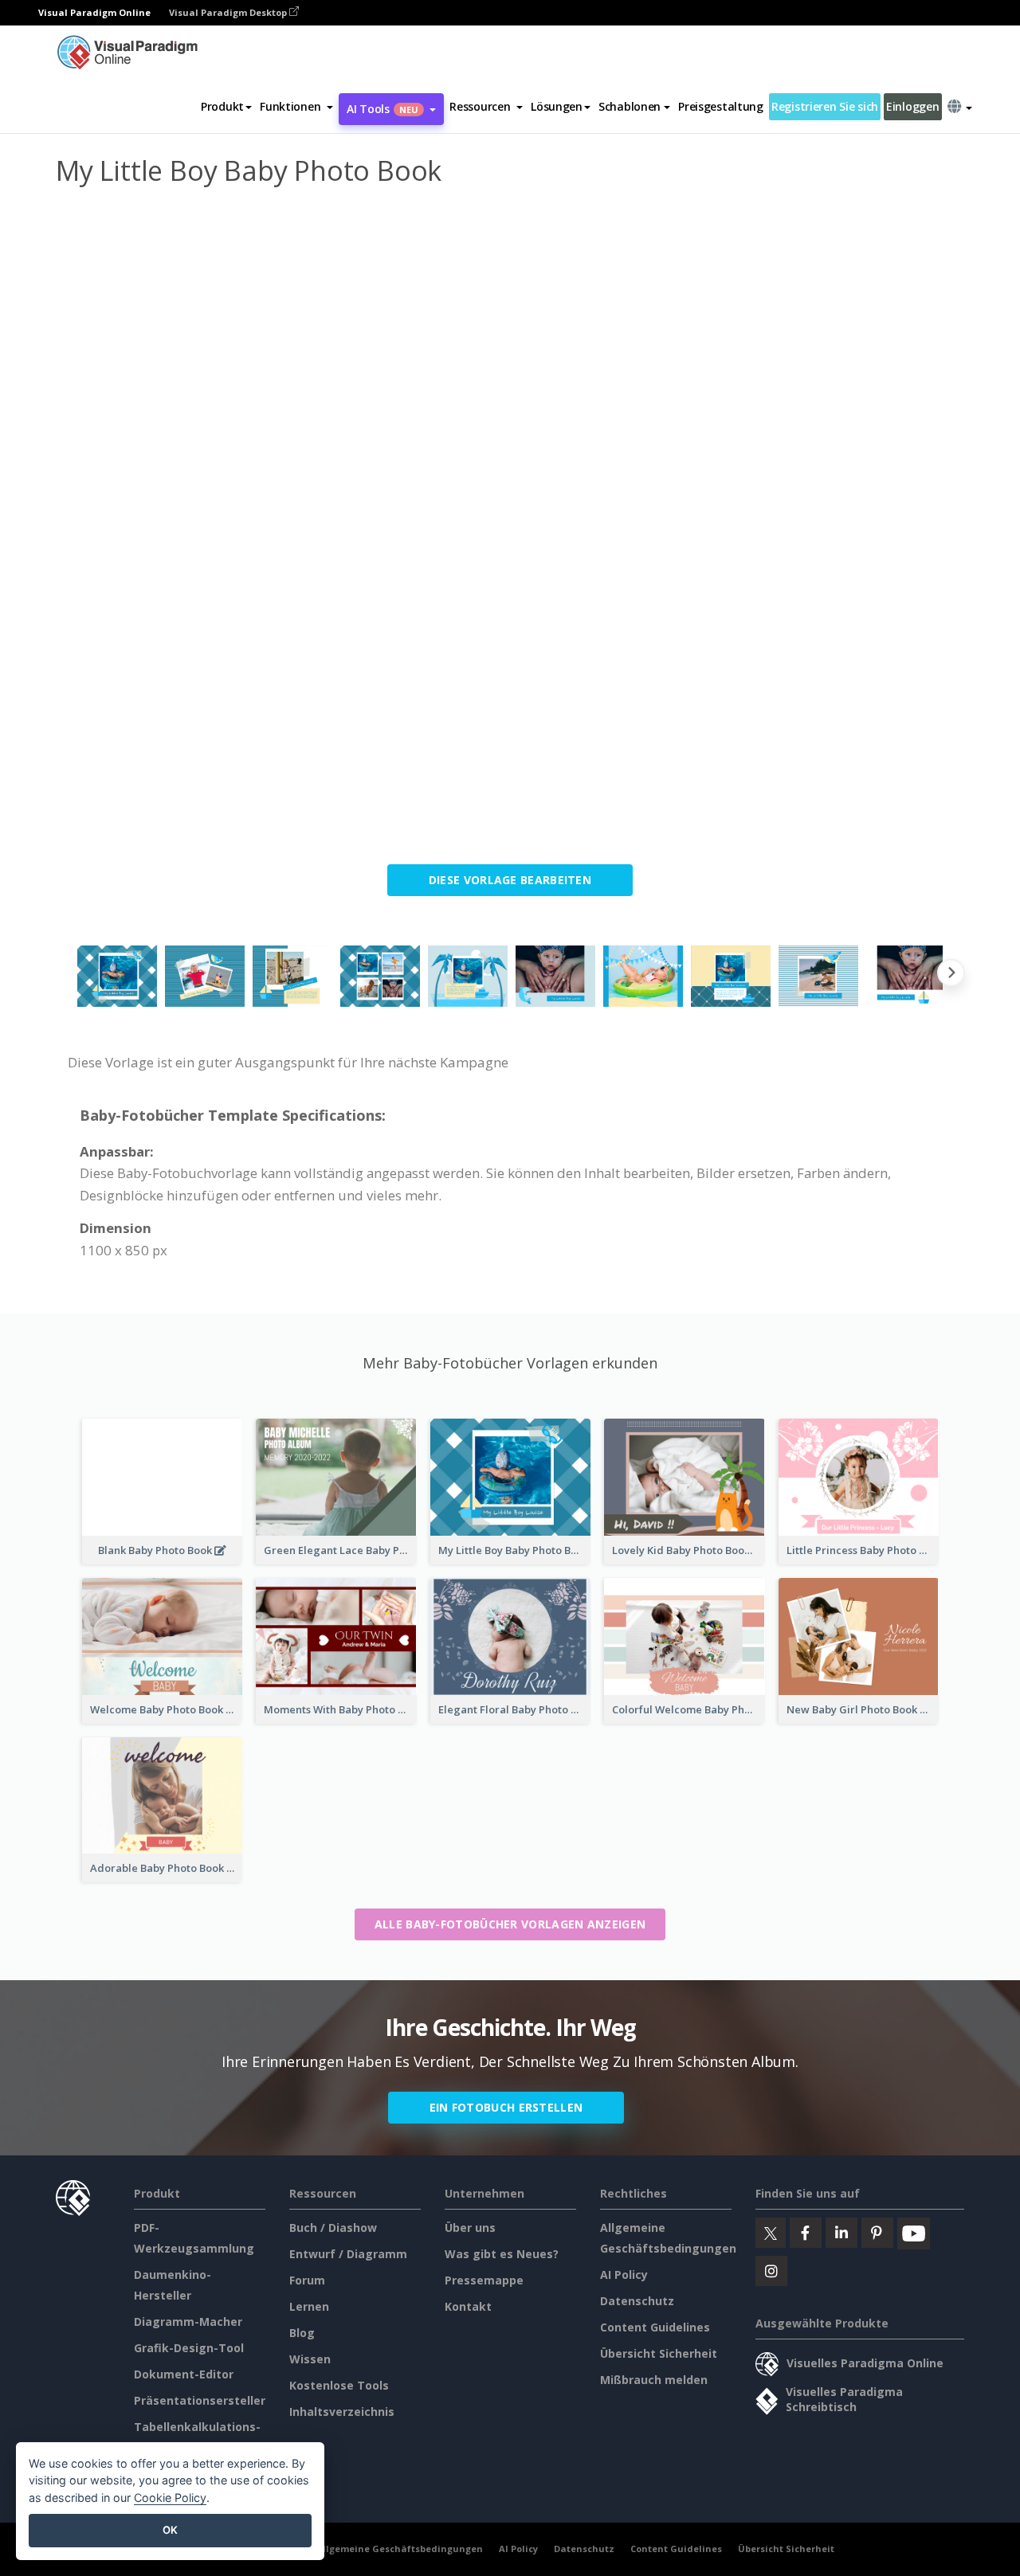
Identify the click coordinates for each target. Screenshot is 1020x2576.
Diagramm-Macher (188, 2322)
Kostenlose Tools (339, 2385)
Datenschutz (637, 2301)
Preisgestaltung (721, 106)
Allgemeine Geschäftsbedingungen (400, 2549)
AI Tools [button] (382, 109)
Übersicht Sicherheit (659, 2353)
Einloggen (912, 106)
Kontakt (468, 2306)
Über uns (470, 2228)
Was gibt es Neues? (502, 2254)
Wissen (310, 2359)
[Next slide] (951, 976)
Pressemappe (484, 2280)
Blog (302, 2333)
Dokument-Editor (184, 2374)
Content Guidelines (655, 2327)
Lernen (309, 2306)
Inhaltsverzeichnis (342, 2412)
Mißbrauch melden (654, 2380)
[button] (296, 107)
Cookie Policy (170, 2498)
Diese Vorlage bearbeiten (510, 880)
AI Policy (624, 2275)
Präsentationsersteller (200, 2400)
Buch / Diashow (333, 2228)
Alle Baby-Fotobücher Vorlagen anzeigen (510, 1924)
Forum (307, 2280)
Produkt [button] (222, 106)
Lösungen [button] (557, 106)
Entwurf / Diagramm (348, 2254)
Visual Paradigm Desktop (229, 12)
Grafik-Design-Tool (189, 2348)
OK (170, 2530)
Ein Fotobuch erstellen (506, 2107)
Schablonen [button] (630, 106)
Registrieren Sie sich (825, 106)
